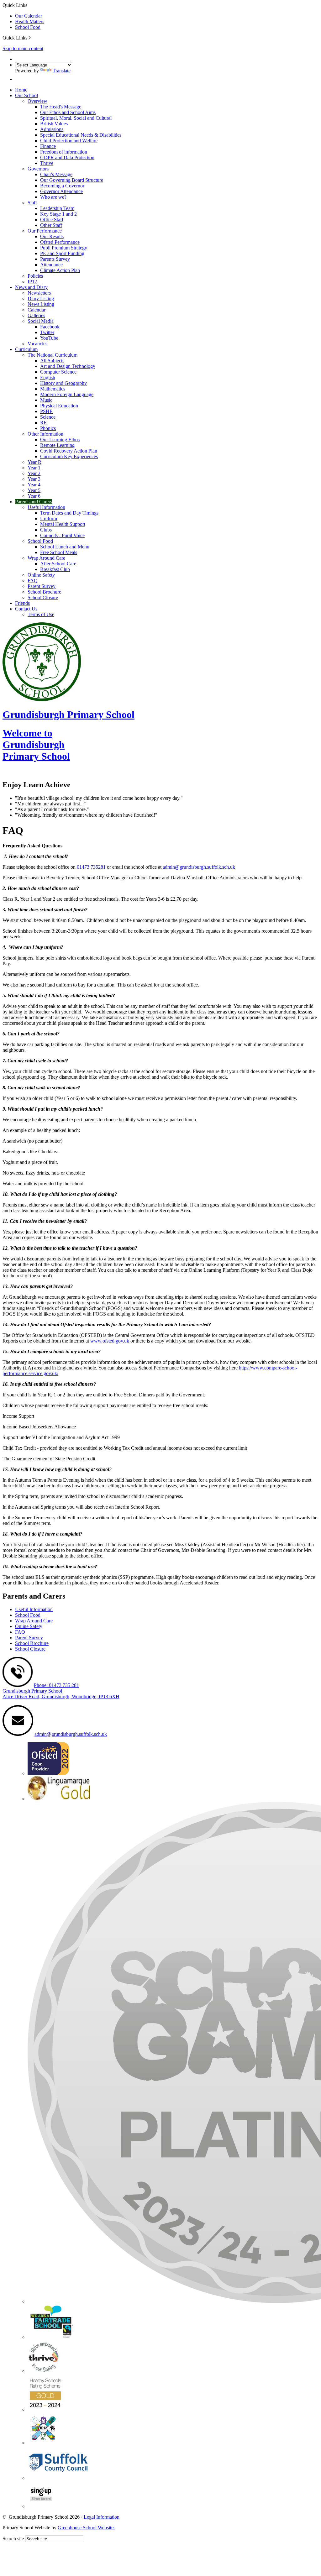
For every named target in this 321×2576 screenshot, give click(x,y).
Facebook (50, 327)
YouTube (49, 338)
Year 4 (34, 485)
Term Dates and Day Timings (69, 513)
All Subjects (52, 361)
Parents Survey (55, 259)
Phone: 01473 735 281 (56, 1685)
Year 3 (34, 479)
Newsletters (39, 293)
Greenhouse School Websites (87, 2528)
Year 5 (34, 490)
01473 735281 (91, 867)
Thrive (47, 163)
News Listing (41, 304)
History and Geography (63, 383)
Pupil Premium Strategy (64, 248)
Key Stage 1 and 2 (58, 214)
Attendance (51, 265)
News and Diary (31, 287)
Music (46, 400)
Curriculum (26, 349)
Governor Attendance (61, 191)
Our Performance (45, 231)
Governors (38, 169)
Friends (22, 603)
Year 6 (34, 496)
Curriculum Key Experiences (69, 456)
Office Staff (52, 220)
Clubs (46, 530)
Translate (62, 71)
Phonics (48, 428)
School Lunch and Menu (65, 547)
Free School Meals (59, 552)
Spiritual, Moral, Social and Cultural (76, 118)
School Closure (43, 597)
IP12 (32, 282)
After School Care (58, 564)
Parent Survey (42, 586)
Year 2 (34, 473)
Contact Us (26, 609)
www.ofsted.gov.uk (110, 1341)
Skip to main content (23, 48)
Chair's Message (56, 174)
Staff (32, 203)
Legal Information (102, 2517)
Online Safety (41, 575)
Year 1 (34, 468)
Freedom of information (64, 152)
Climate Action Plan (60, 270)
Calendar (37, 310)
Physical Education (59, 406)
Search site (13, 2539)
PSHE (46, 411)
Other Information (45, 434)
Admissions (52, 129)
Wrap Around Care (46, 558)
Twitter (47, 332)
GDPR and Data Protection (67, 157)
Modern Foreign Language (67, 394)
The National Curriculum (53, 355)
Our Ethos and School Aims (68, 112)
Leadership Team (57, 208)
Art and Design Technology (68, 366)
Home (21, 90)
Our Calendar (29, 16)
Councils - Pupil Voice (62, 535)
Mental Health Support (63, 524)
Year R (34, 462)
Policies (35, 276)
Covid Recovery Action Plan (69, 451)
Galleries (36, 315)
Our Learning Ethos (60, 440)
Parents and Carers (34, 502)
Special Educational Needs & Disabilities (81, 135)
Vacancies (37, 344)
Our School (26, 95)
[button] (30, 38)
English (48, 377)
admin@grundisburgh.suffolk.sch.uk (199, 867)
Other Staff (51, 225)
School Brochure (44, 592)
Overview (37, 101)
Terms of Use (41, 614)
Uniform (49, 518)
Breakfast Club (55, 569)
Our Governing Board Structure (72, 180)
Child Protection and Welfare (69, 141)
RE (43, 423)
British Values (54, 124)
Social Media (41, 321)
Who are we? (53, 197)
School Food (28, 27)
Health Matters (30, 21)
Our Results (52, 236)
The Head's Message (61, 107)
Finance (48, 146)
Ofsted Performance (60, 242)
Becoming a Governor (62, 186)
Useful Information (46, 507)
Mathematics (53, 389)
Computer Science (58, 372)
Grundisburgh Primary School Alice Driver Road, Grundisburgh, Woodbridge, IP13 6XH (61, 1694)
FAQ (33, 581)
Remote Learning (57, 445)
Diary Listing (41, 298)
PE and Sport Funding (62, 253)
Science (48, 417)
